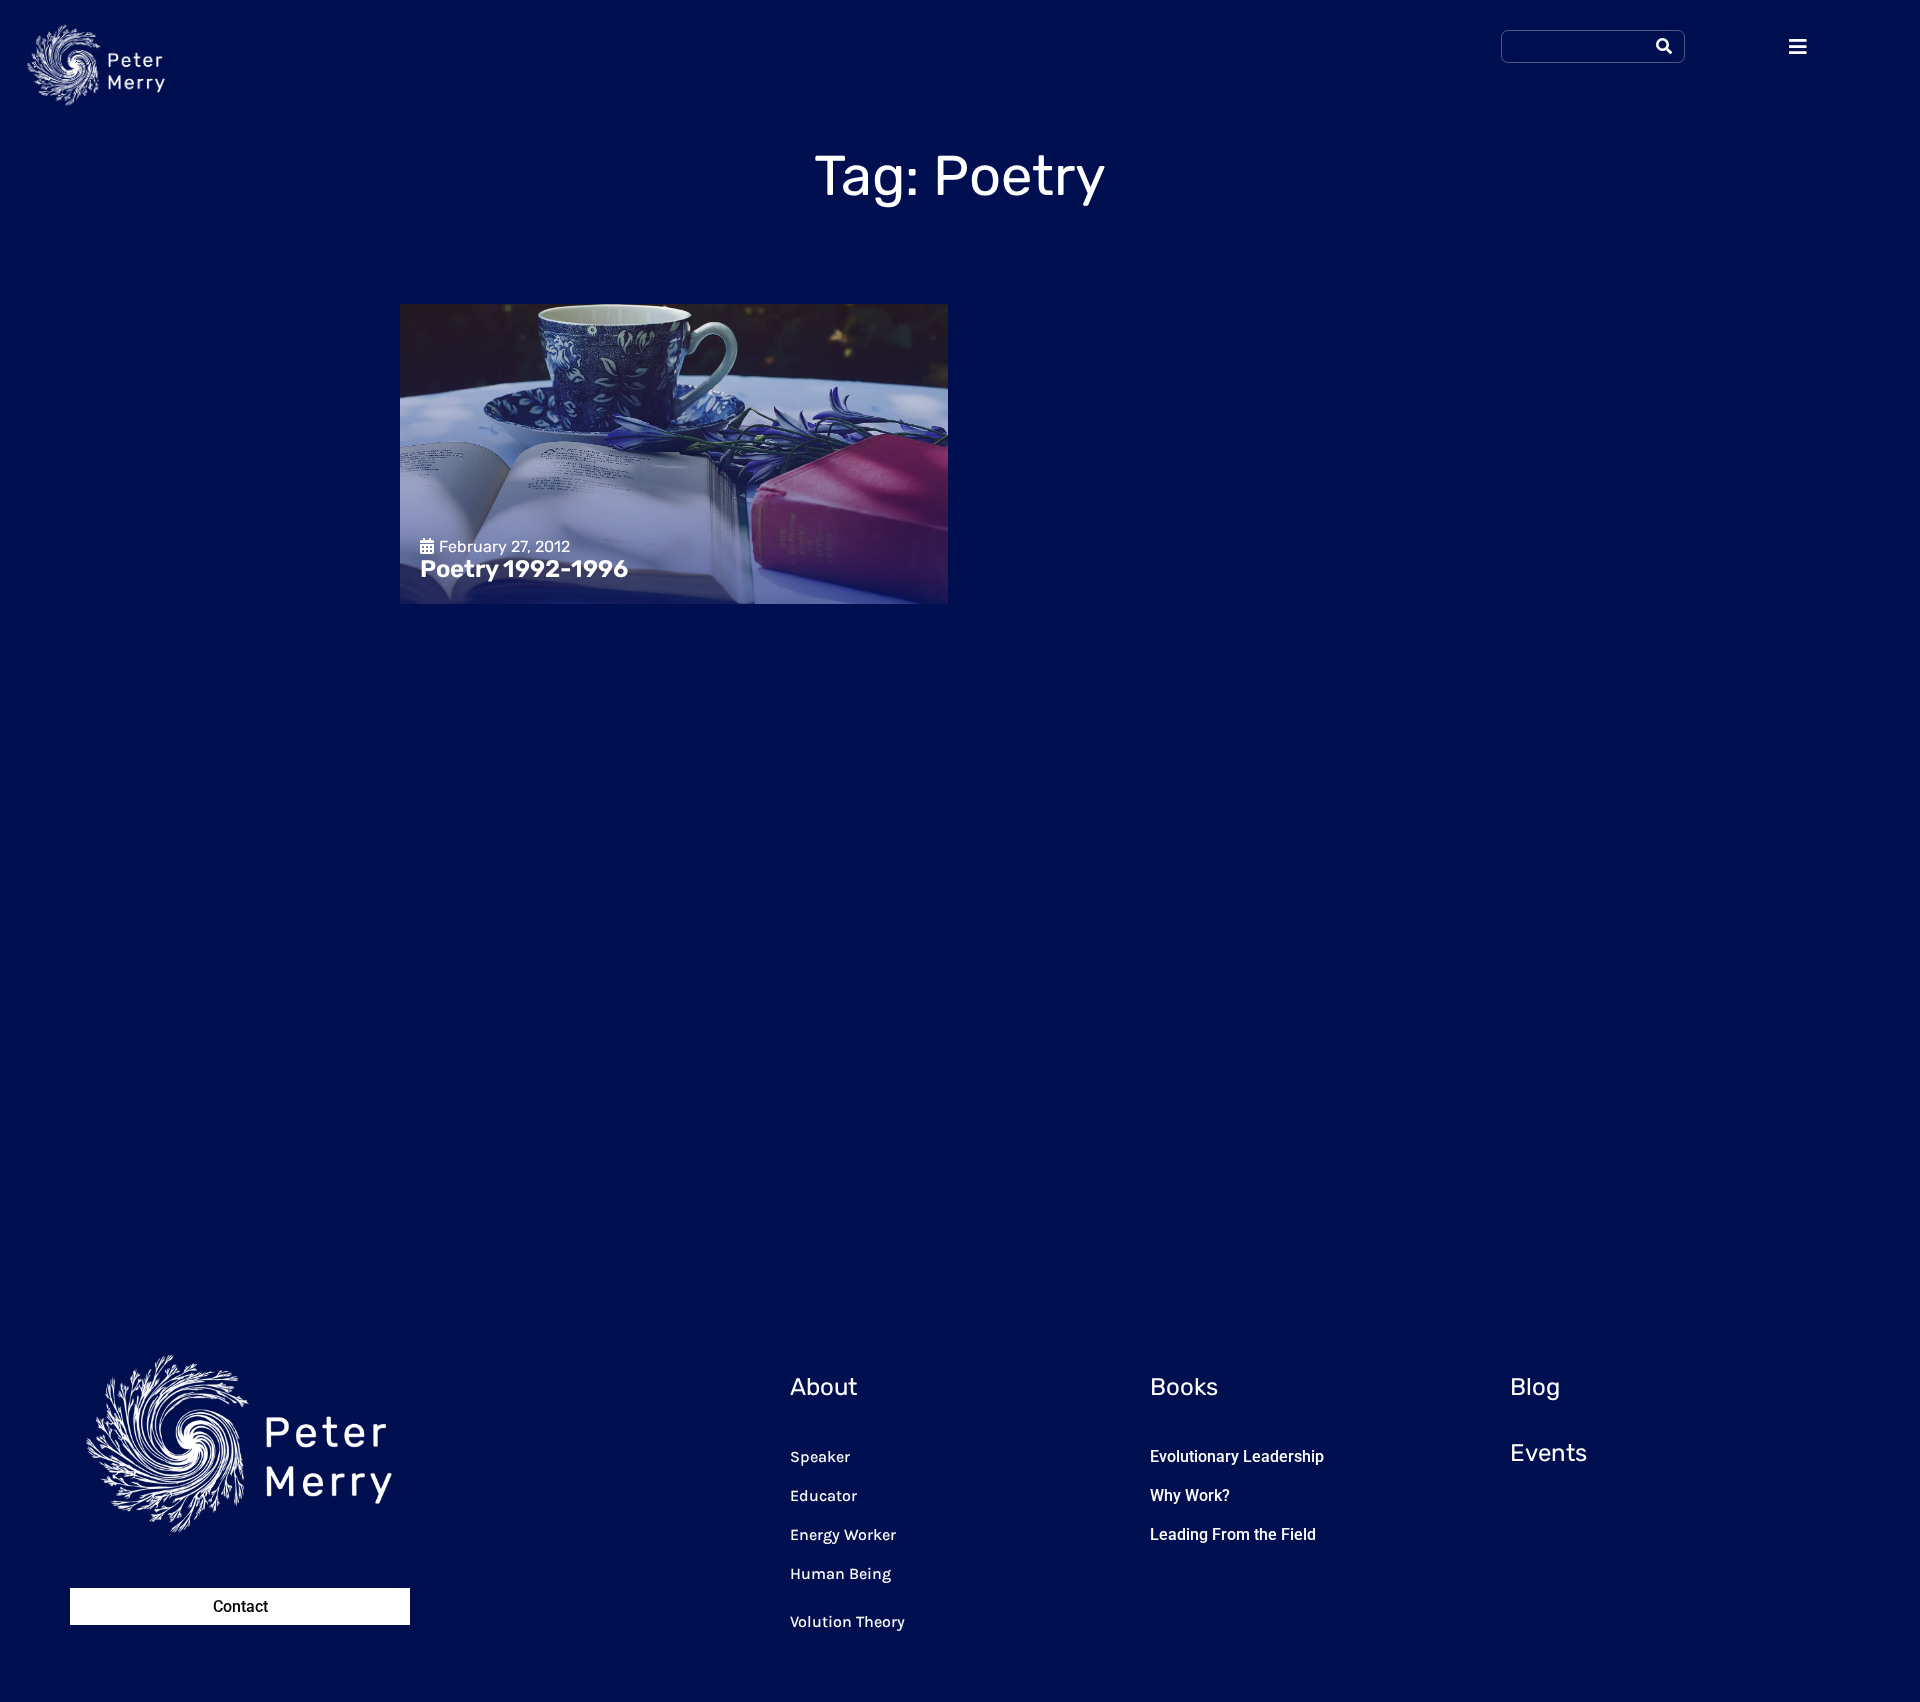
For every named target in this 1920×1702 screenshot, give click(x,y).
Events (1548, 1453)
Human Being (840, 1573)
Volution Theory (847, 1621)
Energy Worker (843, 1534)
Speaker (820, 1456)
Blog (1535, 1387)
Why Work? (1190, 1495)
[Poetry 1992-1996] (674, 454)
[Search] (1664, 46)
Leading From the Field (1233, 1534)
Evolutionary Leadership (1237, 1456)
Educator (823, 1495)
